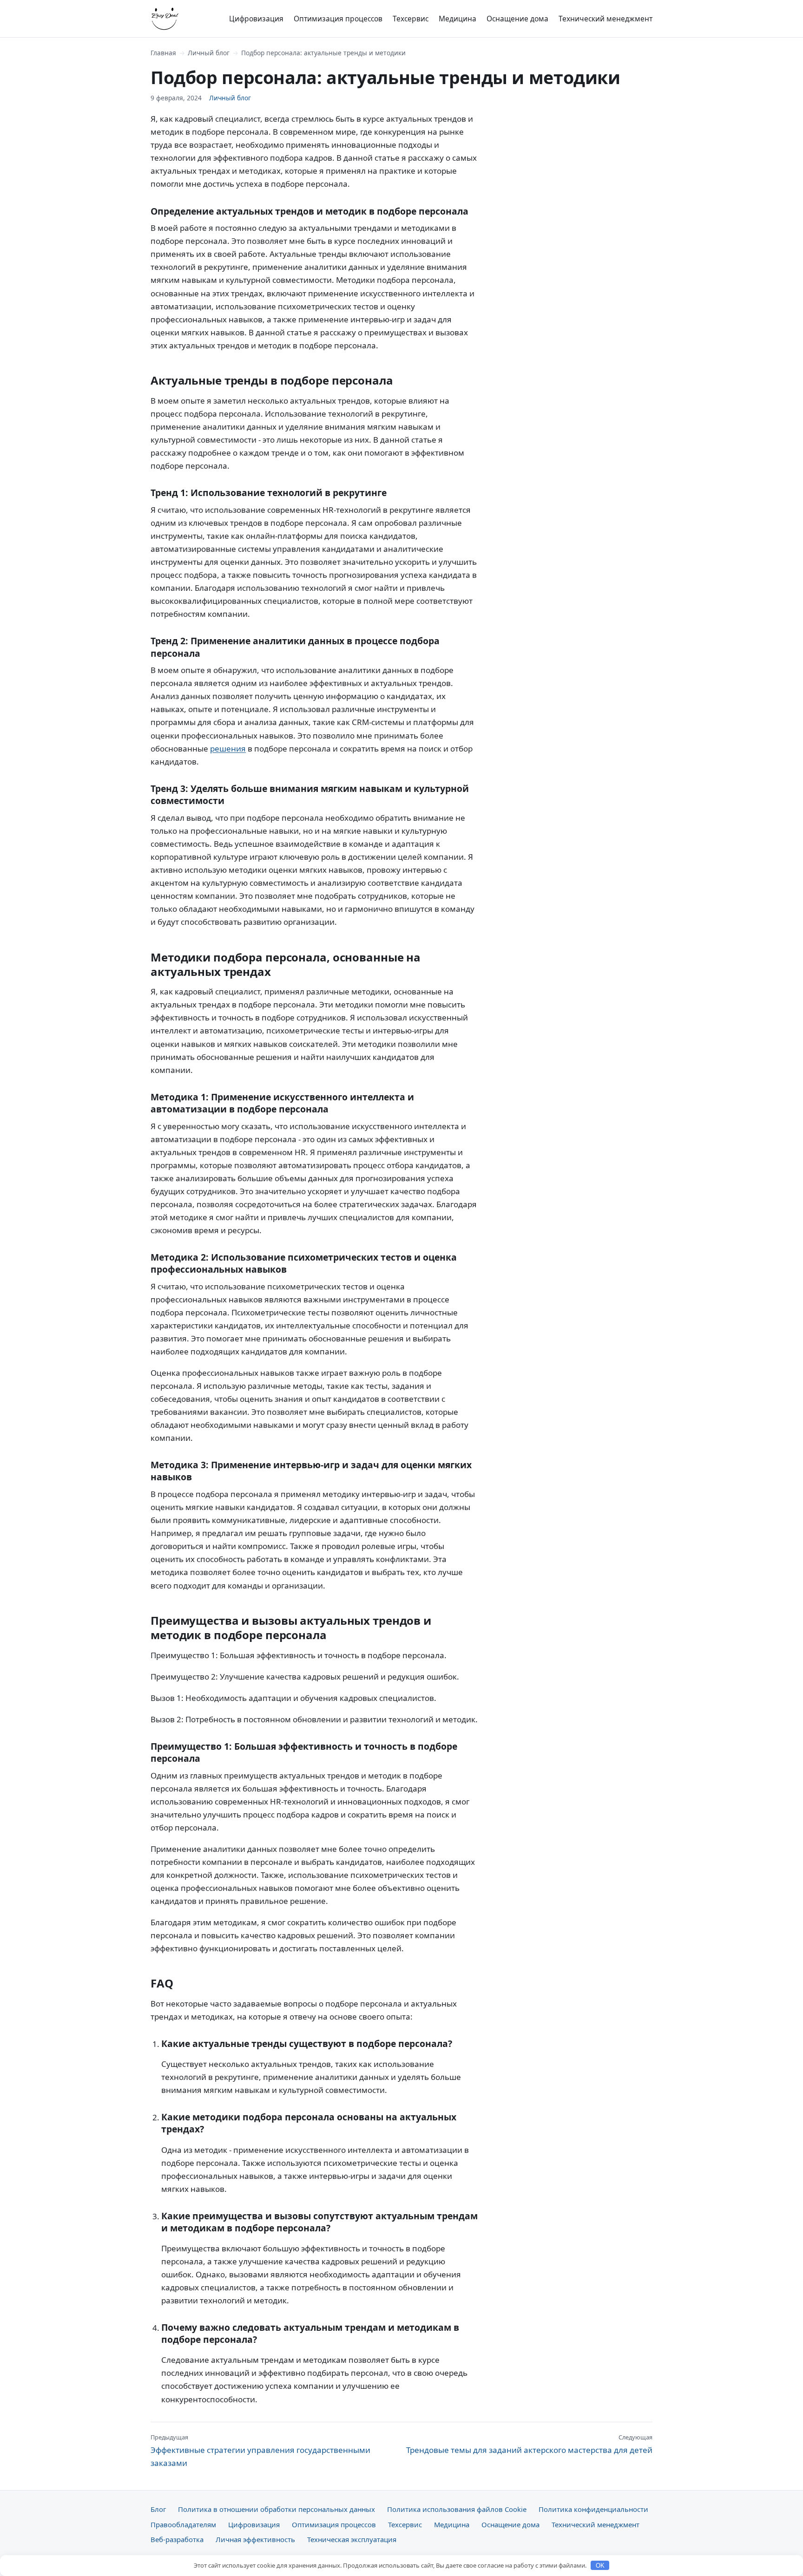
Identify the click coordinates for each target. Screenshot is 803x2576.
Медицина (457, 19)
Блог (158, 2509)
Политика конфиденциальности (593, 2509)
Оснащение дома (517, 19)
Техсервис (411, 19)
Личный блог (209, 53)
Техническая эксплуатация (352, 2539)
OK (600, 2566)
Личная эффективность (255, 2539)
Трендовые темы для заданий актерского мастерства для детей (529, 2444)
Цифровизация (256, 19)
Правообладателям (183, 2524)
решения (228, 749)
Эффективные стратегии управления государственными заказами (260, 2451)
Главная (163, 53)
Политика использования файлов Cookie (457, 2509)
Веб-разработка (177, 2539)
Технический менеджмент (606, 19)
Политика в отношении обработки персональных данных (276, 2509)
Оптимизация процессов (338, 19)
